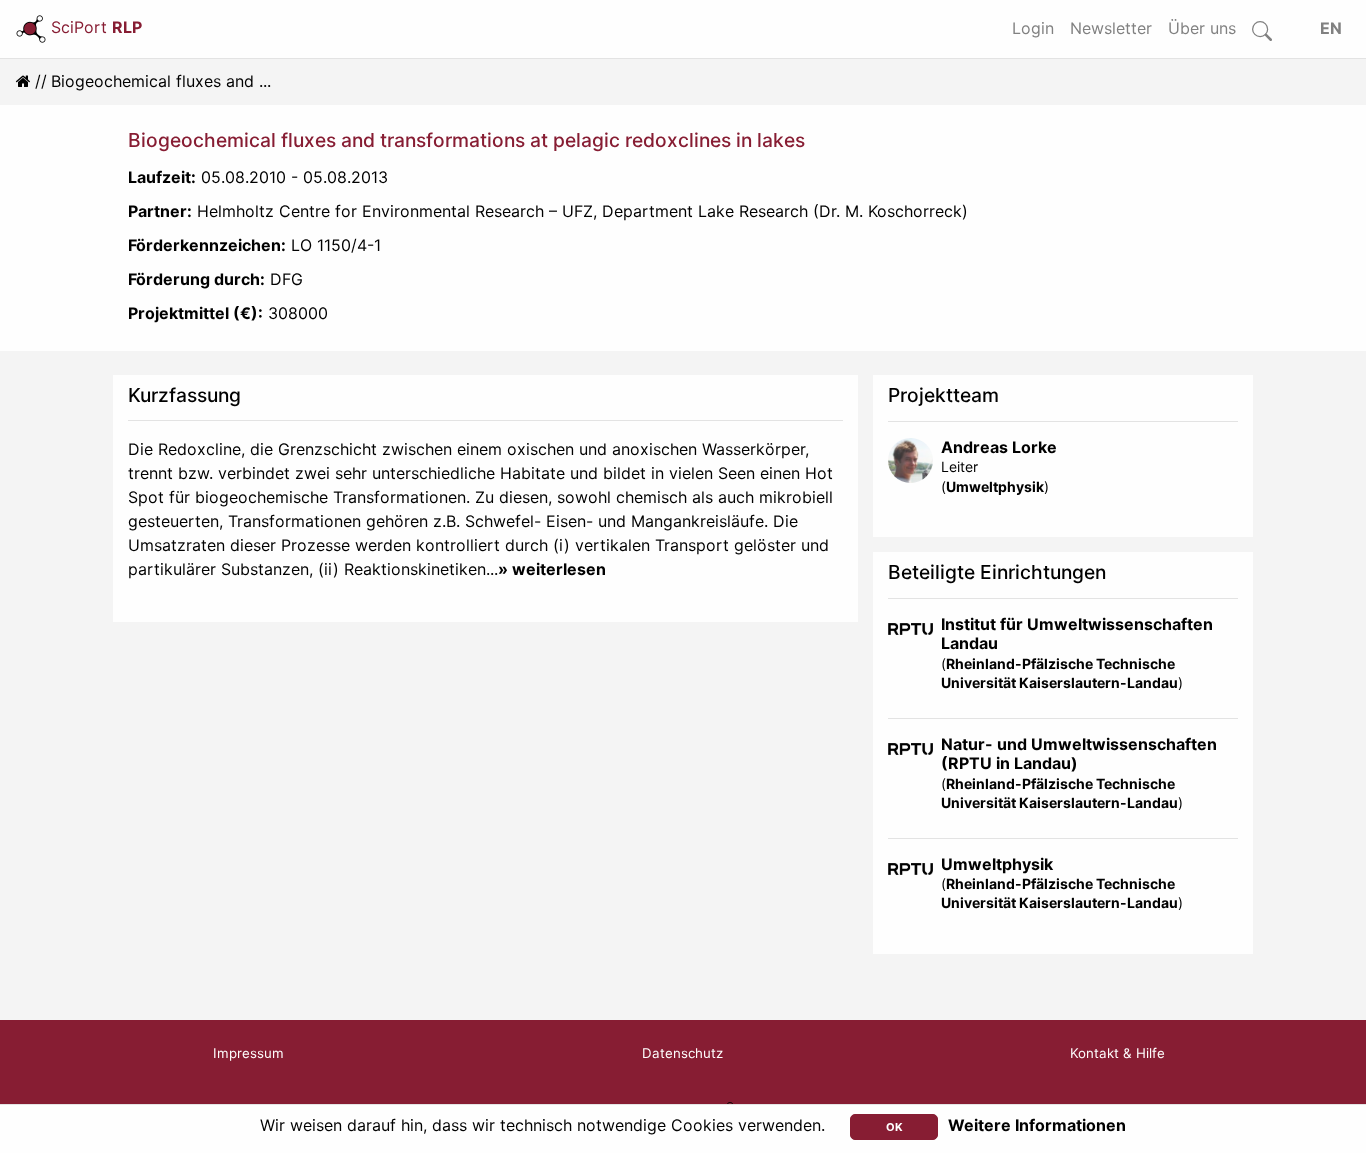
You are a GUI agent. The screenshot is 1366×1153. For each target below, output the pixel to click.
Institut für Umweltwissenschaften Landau (1077, 633)
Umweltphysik (995, 486)
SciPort (96, 27)
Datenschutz (682, 1053)
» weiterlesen (552, 569)
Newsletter (1111, 28)
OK (894, 1127)
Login (1033, 28)
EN (1331, 28)
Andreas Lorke (999, 447)
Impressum (248, 1053)
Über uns (1202, 28)
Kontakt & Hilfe (1117, 1053)
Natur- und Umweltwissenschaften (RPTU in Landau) (1079, 753)
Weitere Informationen (1037, 1125)
